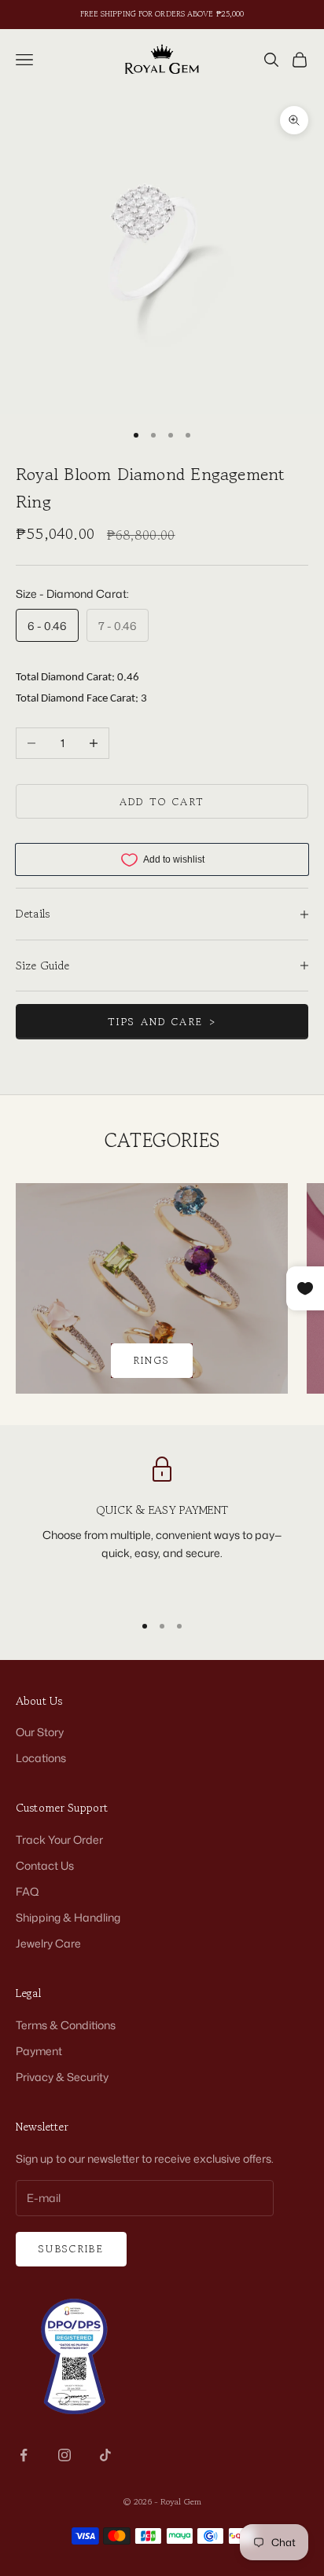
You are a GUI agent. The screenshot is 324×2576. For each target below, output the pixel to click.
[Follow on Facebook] (24, 2455)
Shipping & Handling (68, 1917)
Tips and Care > (162, 1022)
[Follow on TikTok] (105, 2455)
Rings (152, 1360)
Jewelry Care (48, 1943)
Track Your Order (59, 1839)
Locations (41, 1758)
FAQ (28, 1891)
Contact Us (45, 1865)
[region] (162, 1528)
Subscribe (71, 2249)
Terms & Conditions (66, 2025)
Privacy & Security (62, 2077)
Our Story (40, 1732)
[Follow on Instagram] (64, 2455)
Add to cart (162, 802)
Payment (39, 2051)
